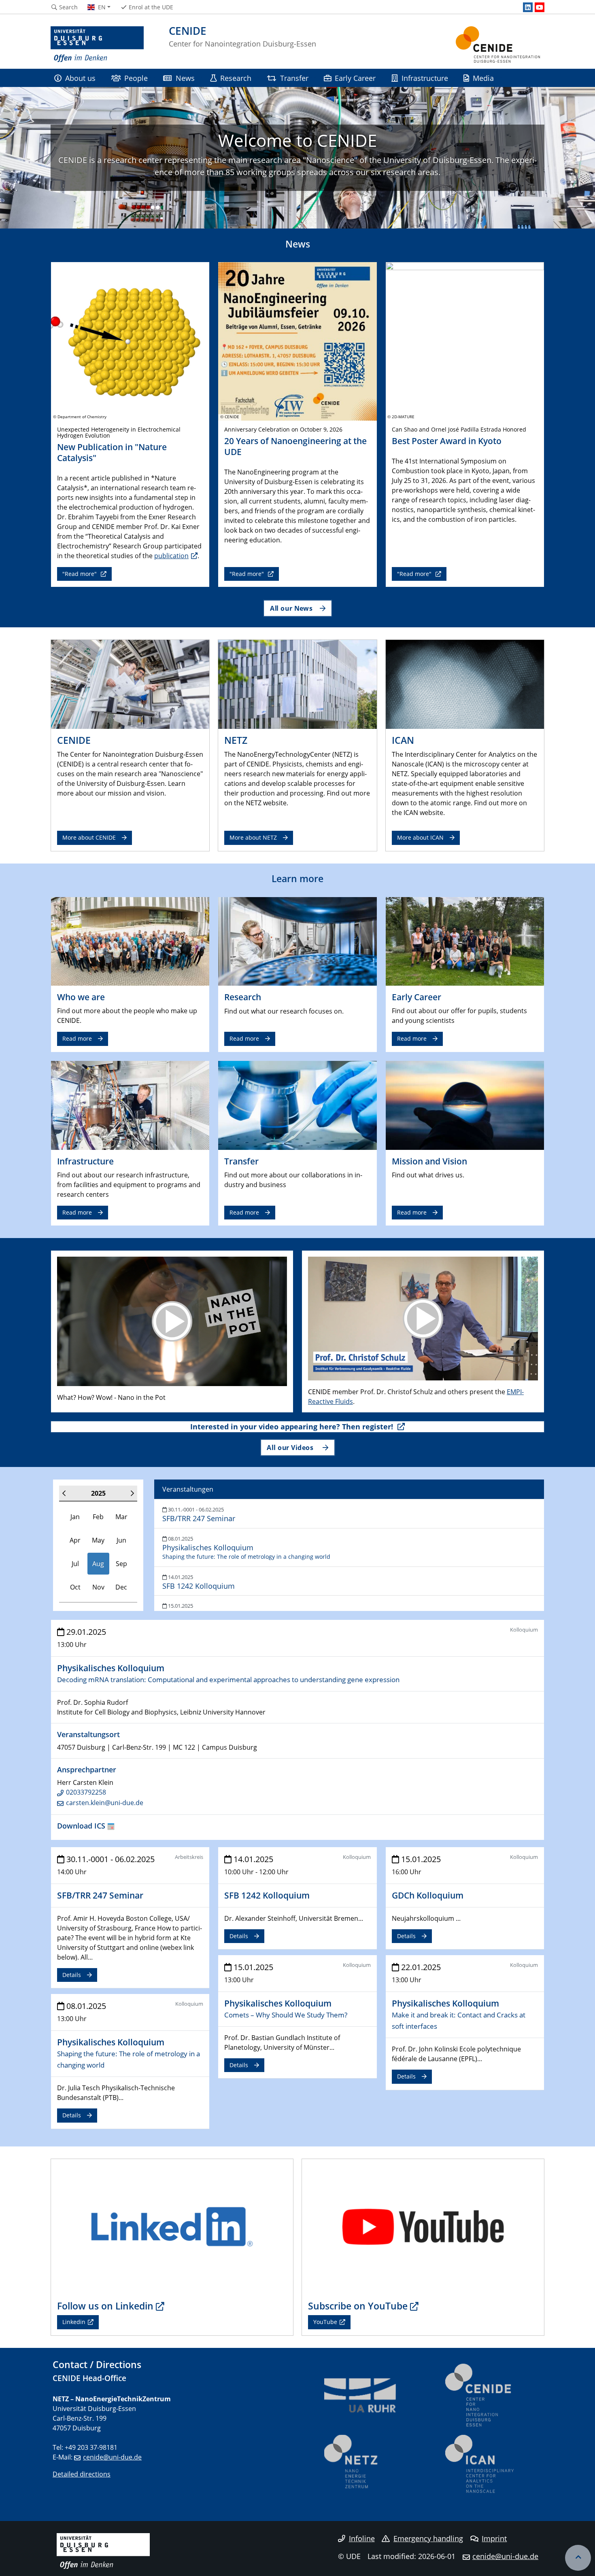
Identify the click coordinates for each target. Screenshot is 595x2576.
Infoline (362, 2538)
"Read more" (80, 574)
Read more (77, 1038)
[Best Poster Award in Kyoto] (465, 341)
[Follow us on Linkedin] (172, 2226)
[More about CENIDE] (130, 684)
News (185, 78)
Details (72, 1975)
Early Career (355, 78)
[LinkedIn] (528, 7)
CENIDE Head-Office (89, 2378)
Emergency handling (428, 2538)
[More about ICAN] (465, 684)
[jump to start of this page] (578, 2558)
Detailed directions (82, 2474)
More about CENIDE (89, 837)
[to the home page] (97, 44)
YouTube (325, 2322)
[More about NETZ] (297, 684)
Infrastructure (425, 78)
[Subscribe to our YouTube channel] (423, 2226)
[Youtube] (540, 7)
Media (483, 78)
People (136, 78)
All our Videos (291, 1447)
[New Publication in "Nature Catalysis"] (130, 341)
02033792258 (86, 1792)
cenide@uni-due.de (112, 2457)
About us (80, 78)
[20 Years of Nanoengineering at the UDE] (297, 341)
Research (236, 78)
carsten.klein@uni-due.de (105, 1803)
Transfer (294, 78)
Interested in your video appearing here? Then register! (293, 1427)
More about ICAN (420, 837)
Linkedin (74, 2322)
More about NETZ (253, 837)
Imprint (494, 2538)
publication (171, 556)
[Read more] (130, 941)
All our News (291, 608)
